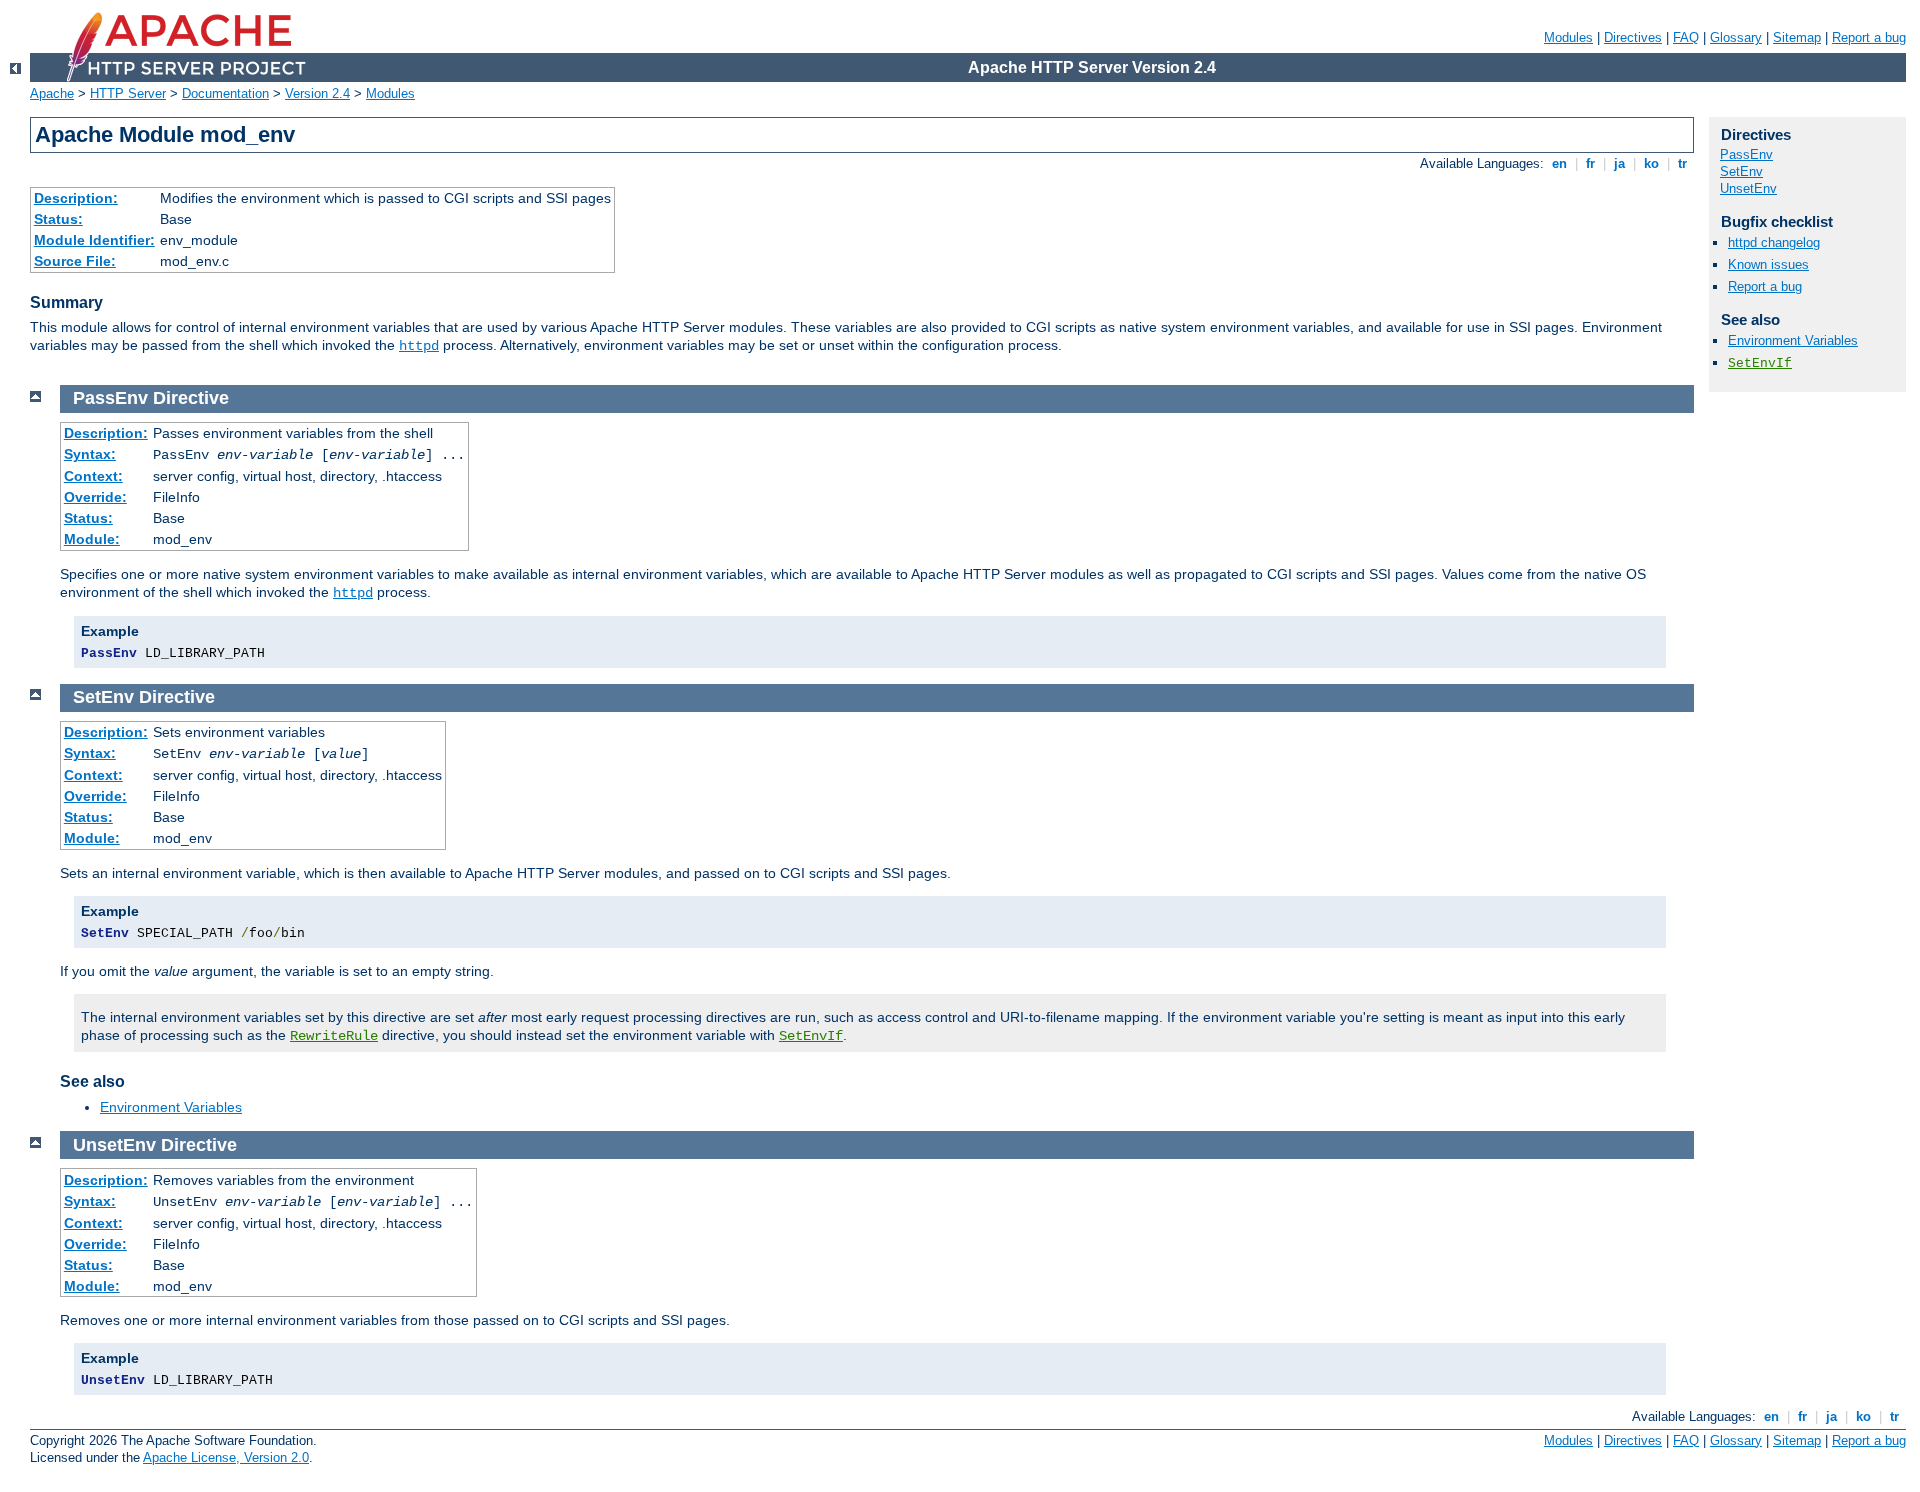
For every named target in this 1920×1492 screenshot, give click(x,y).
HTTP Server (128, 93)
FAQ (1686, 37)
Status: (58, 219)
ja (1619, 163)
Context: (93, 476)
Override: (95, 497)
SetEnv (1741, 171)
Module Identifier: (94, 240)
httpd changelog (1774, 242)
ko (1651, 163)
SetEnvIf (811, 1036)
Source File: (75, 261)
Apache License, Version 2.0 (226, 1457)
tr (1682, 163)
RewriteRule (334, 1036)
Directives (1633, 37)
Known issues (1768, 264)
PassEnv (1746, 154)
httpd (419, 346)
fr (1590, 163)
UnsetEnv (1748, 188)
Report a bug (1869, 37)
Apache (52, 93)
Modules (1568, 37)
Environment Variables (171, 1107)
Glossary (1736, 37)
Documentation (225, 93)
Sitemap (1797, 37)
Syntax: (90, 454)
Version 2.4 (317, 93)
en (1559, 163)
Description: (76, 198)
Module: (92, 539)
